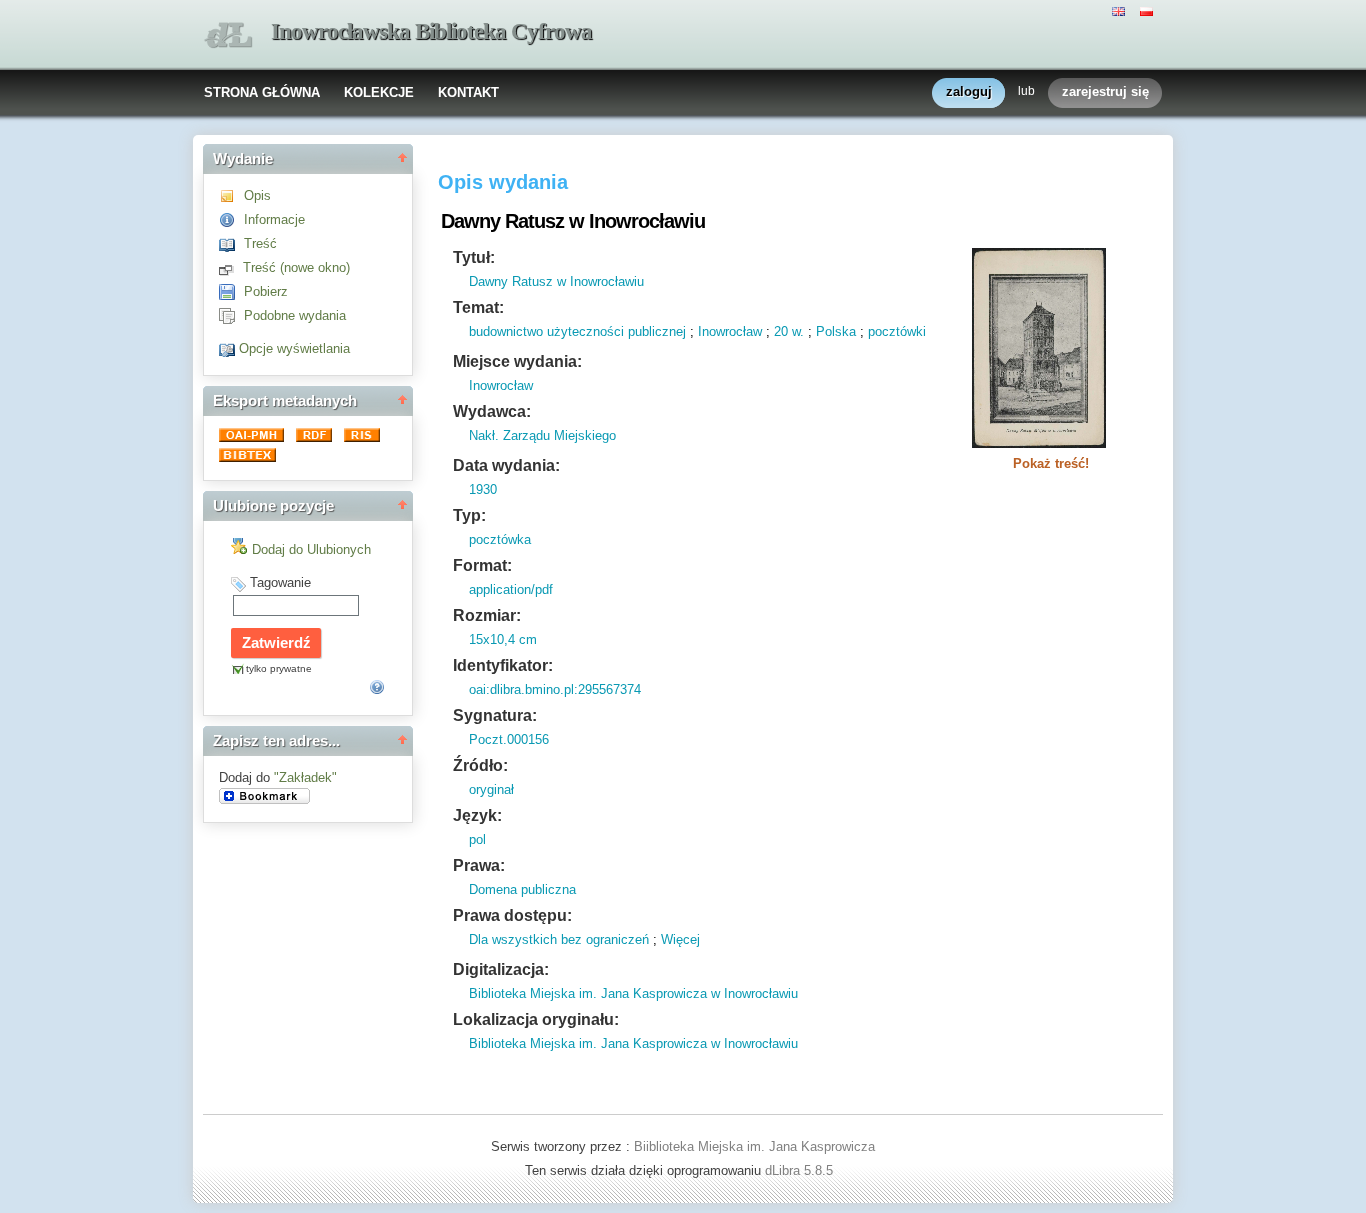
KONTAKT (468, 92)
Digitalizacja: (501, 969)
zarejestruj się (1105, 91)
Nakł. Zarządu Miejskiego (542, 435)
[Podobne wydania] (231, 315)
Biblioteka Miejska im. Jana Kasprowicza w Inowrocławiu (633, 993)
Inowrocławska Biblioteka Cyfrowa (431, 31)
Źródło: (480, 765)
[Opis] (231, 195)
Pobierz (266, 291)
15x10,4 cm (503, 639)
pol (477, 839)
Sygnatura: (495, 715)
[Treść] (231, 243)
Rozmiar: (487, 615)
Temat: (478, 307)
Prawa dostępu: (512, 915)
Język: (477, 815)
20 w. (789, 331)
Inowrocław (730, 331)
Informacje (274, 219)
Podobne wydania (295, 315)
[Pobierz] (231, 291)
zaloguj (969, 91)
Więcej (680, 939)
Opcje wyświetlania (294, 348)
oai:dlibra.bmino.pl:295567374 (555, 689)
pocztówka (500, 539)
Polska (836, 331)
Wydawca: (492, 411)
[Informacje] (231, 219)
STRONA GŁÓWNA (262, 92)
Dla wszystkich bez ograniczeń (559, 939)
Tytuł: (474, 257)
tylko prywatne (279, 668)
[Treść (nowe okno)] (231, 267)
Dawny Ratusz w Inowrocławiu (556, 281)
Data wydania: (506, 465)
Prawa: (479, 865)
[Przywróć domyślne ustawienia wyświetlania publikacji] (229, 348)
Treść (260, 243)
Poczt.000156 (509, 739)
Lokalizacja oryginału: (536, 1019)
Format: (482, 565)
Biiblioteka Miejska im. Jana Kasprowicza (754, 1146)
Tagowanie (280, 582)
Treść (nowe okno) (296, 267)
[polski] (1149, 10)
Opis (257, 195)
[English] (1121, 10)
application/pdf (511, 589)
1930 (483, 489)
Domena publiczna (522, 889)
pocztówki (897, 331)
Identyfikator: (503, 665)
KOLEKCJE (379, 92)
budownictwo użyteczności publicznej (577, 331)
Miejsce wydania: (517, 361)
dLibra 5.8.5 (801, 1170)
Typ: (469, 515)
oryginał (491, 789)
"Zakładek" (305, 777)
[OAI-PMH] (253, 437)
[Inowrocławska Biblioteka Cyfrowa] (228, 35)
